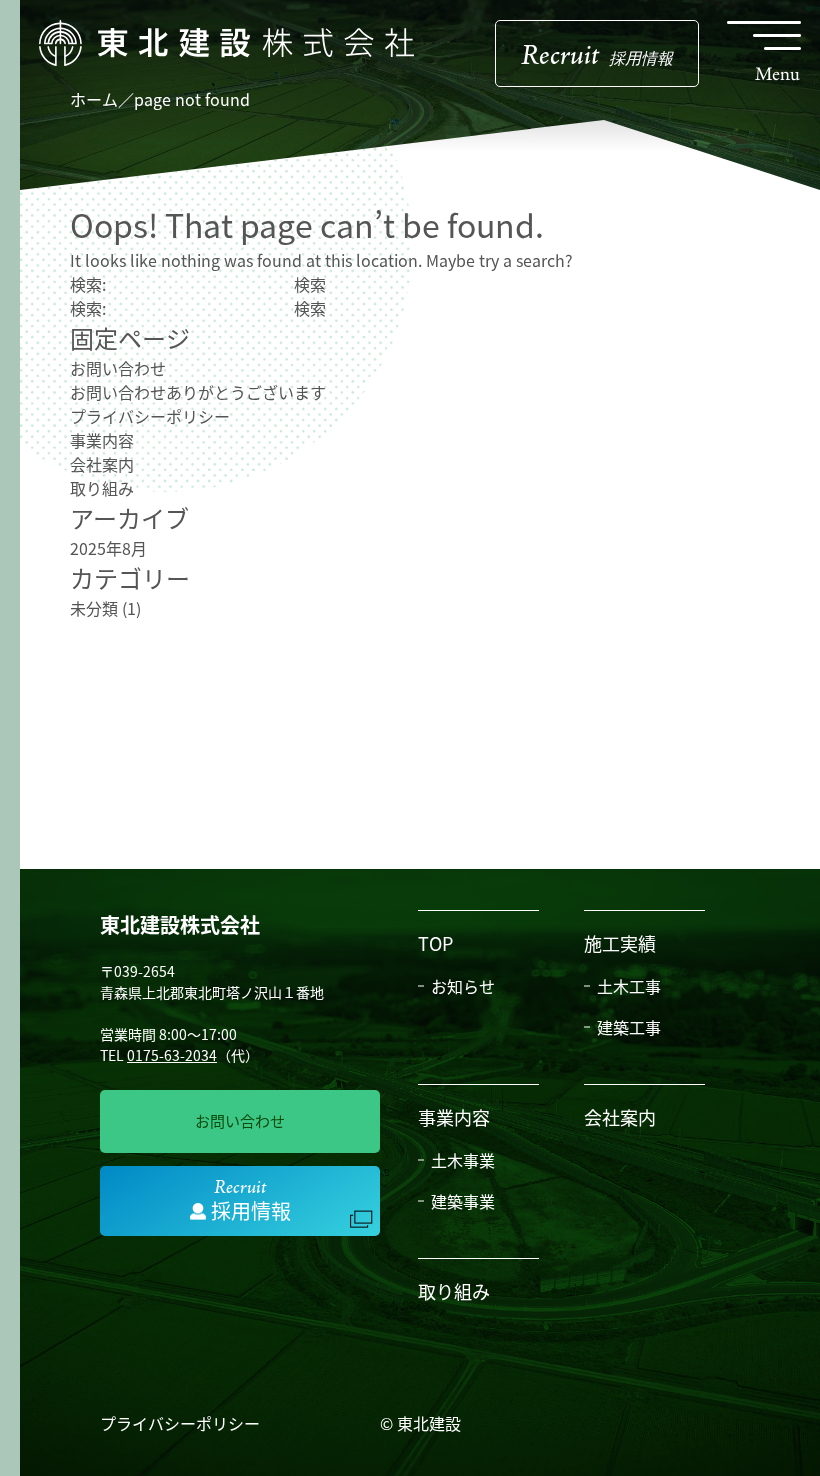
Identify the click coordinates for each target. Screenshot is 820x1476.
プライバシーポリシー (150, 416)
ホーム (94, 99)
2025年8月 (108, 548)
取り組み (102, 488)
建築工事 (629, 1027)
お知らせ (463, 986)
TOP (435, 943)
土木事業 (463, 1160)
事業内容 (102, 440)
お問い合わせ (118, 368)
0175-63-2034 (172, 1055)
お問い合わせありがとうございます (198, 392)
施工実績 (620, 943)
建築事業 (463, 1201)
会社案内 (102, 464)
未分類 (94, 608)
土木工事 (629, 986)
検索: (88, 284)
